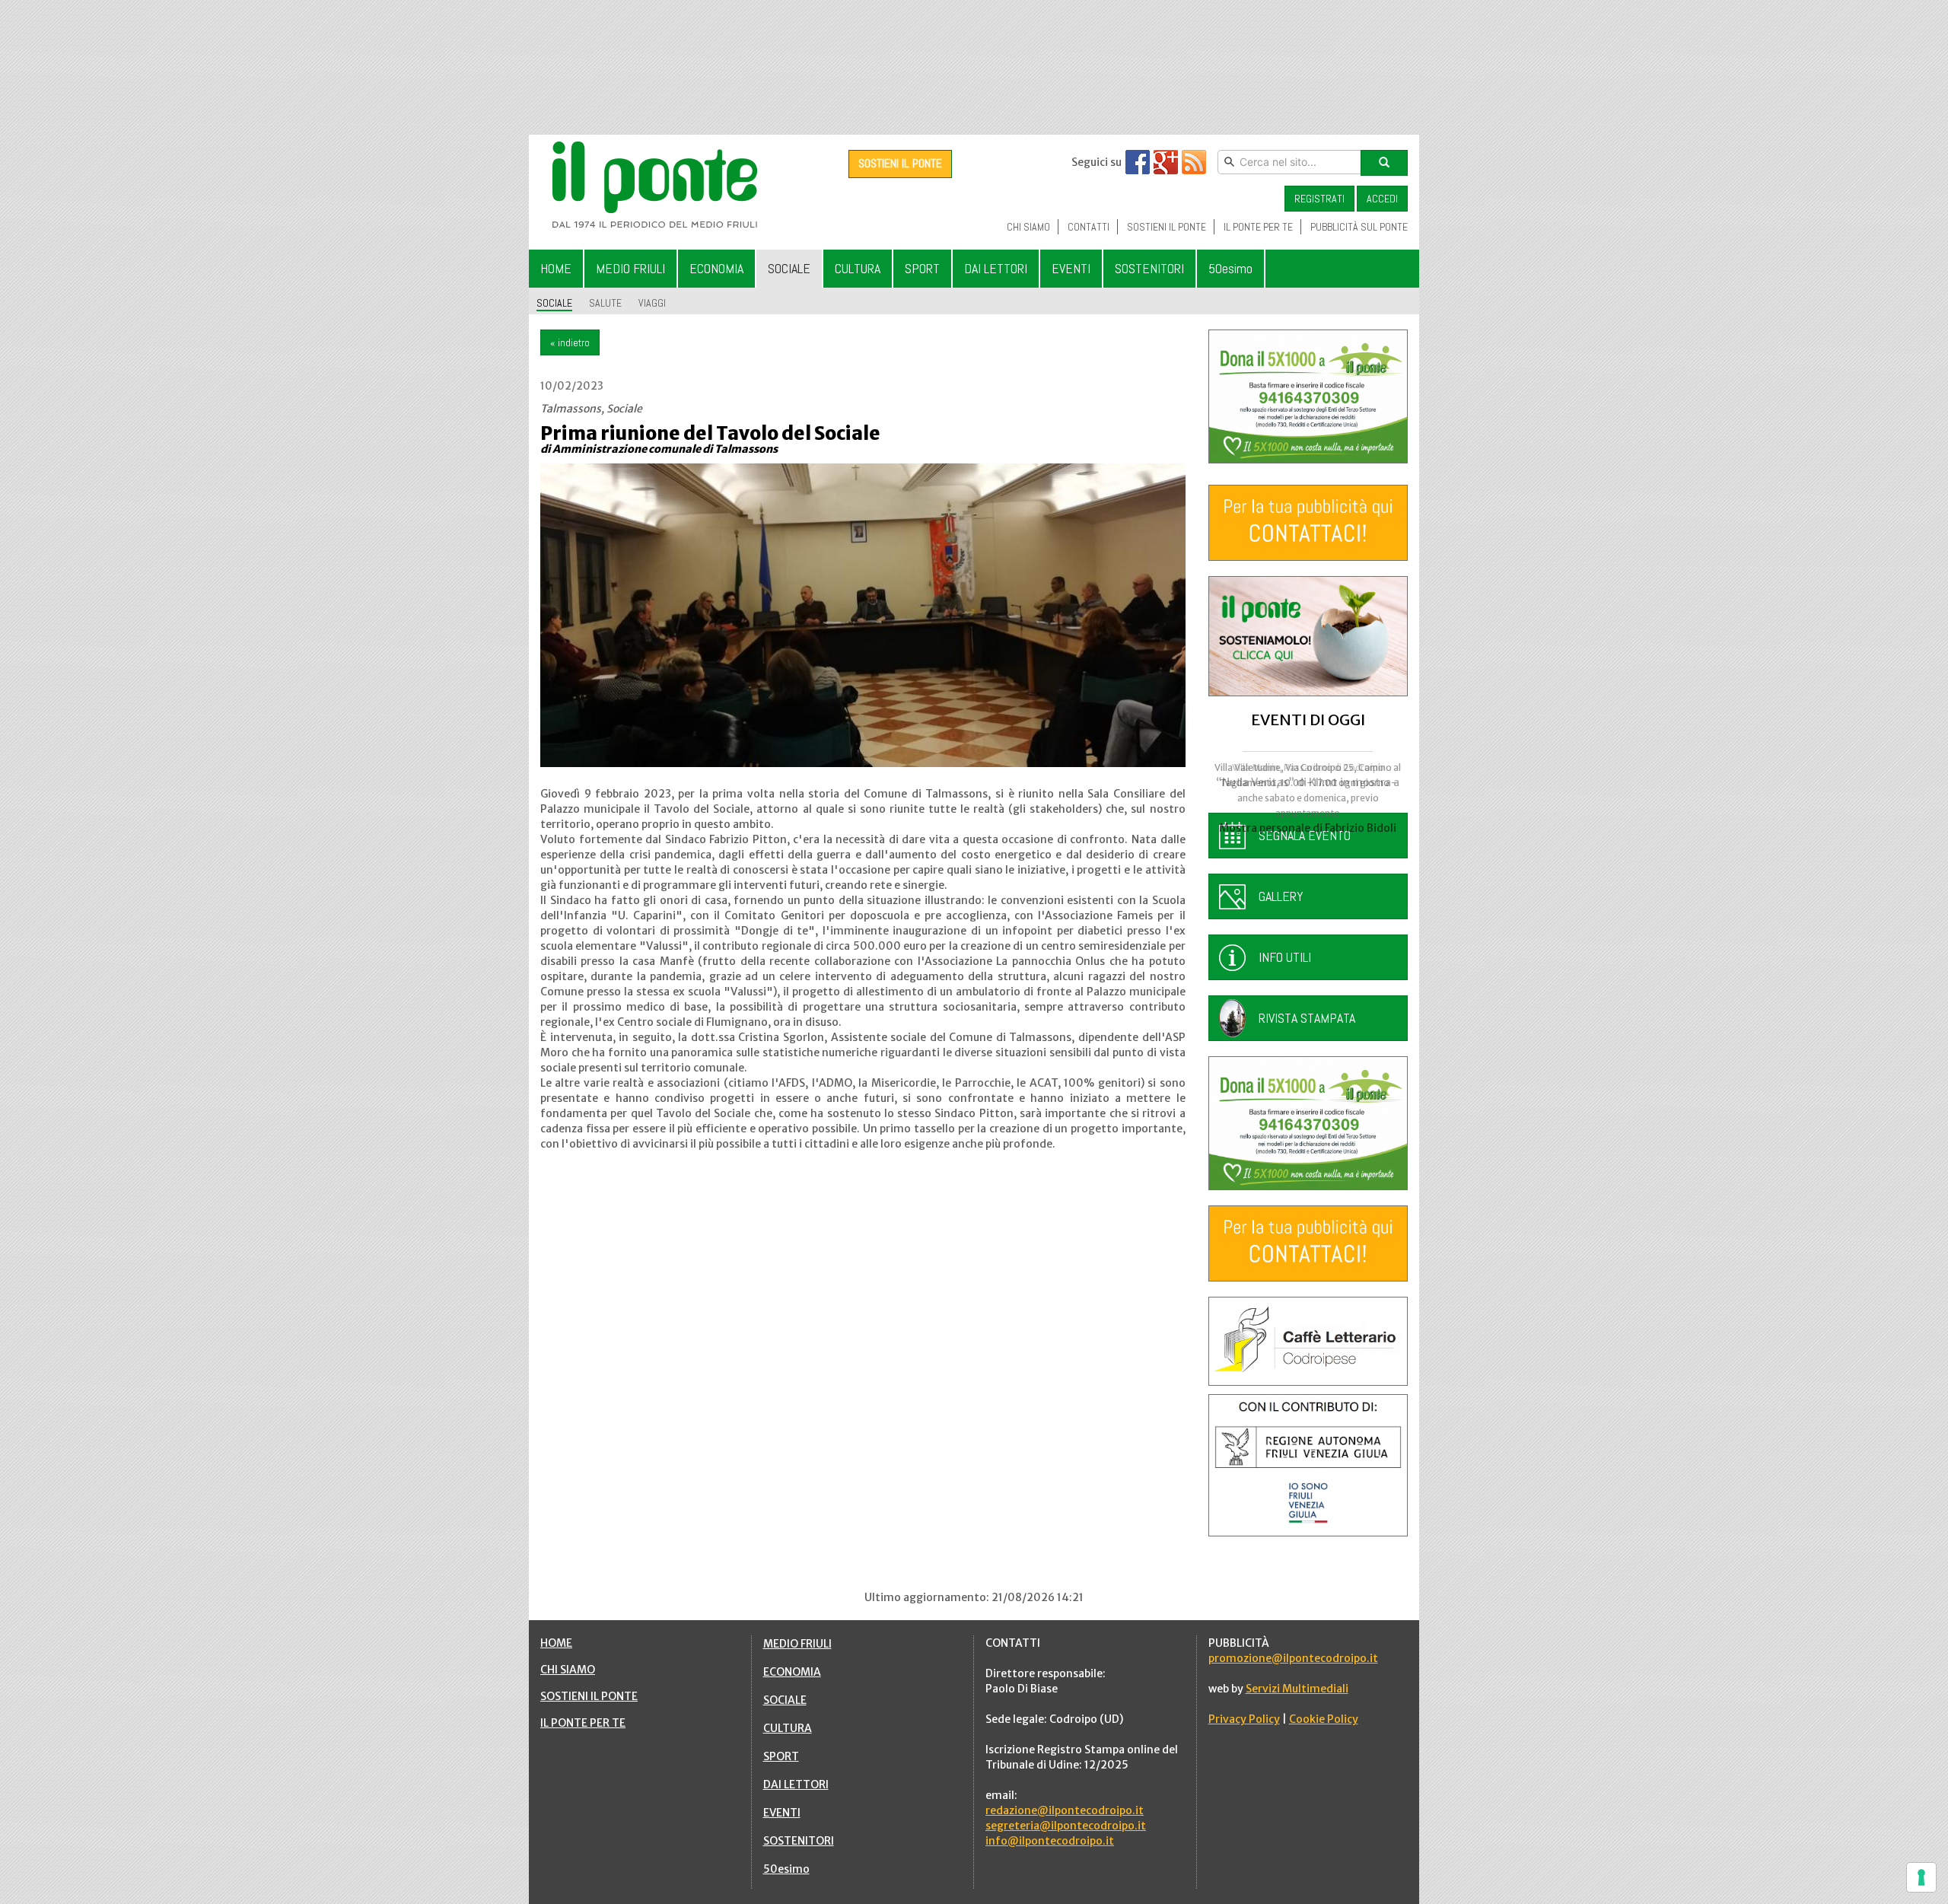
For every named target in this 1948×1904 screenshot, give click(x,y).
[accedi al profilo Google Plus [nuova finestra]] (1166, 162)
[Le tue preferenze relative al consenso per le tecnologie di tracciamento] (1921, 1877)
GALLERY (1281, 896)
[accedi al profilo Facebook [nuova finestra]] (1138, 162)
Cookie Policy (1324, 1719)
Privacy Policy (1244, 1719)
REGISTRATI (1319, 199)
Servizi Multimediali (1297, 1689)
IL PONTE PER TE (583, 1723)
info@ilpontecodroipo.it (1050, 1841)
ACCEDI (1382, 199)
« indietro (570, 342)
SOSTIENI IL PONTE (900, 163)
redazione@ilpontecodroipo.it (1065, 1810)
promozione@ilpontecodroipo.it (1293, 1658)
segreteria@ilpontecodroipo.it (1066, 1826)
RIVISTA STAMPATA (1307, 1018)
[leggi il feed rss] (1194, 162)
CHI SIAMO (568, 1670)
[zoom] (863, 615)
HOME (556, 1643)
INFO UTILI (1285, 957)
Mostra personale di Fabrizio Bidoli (1308, 828)
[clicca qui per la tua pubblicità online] (1308, 523)
